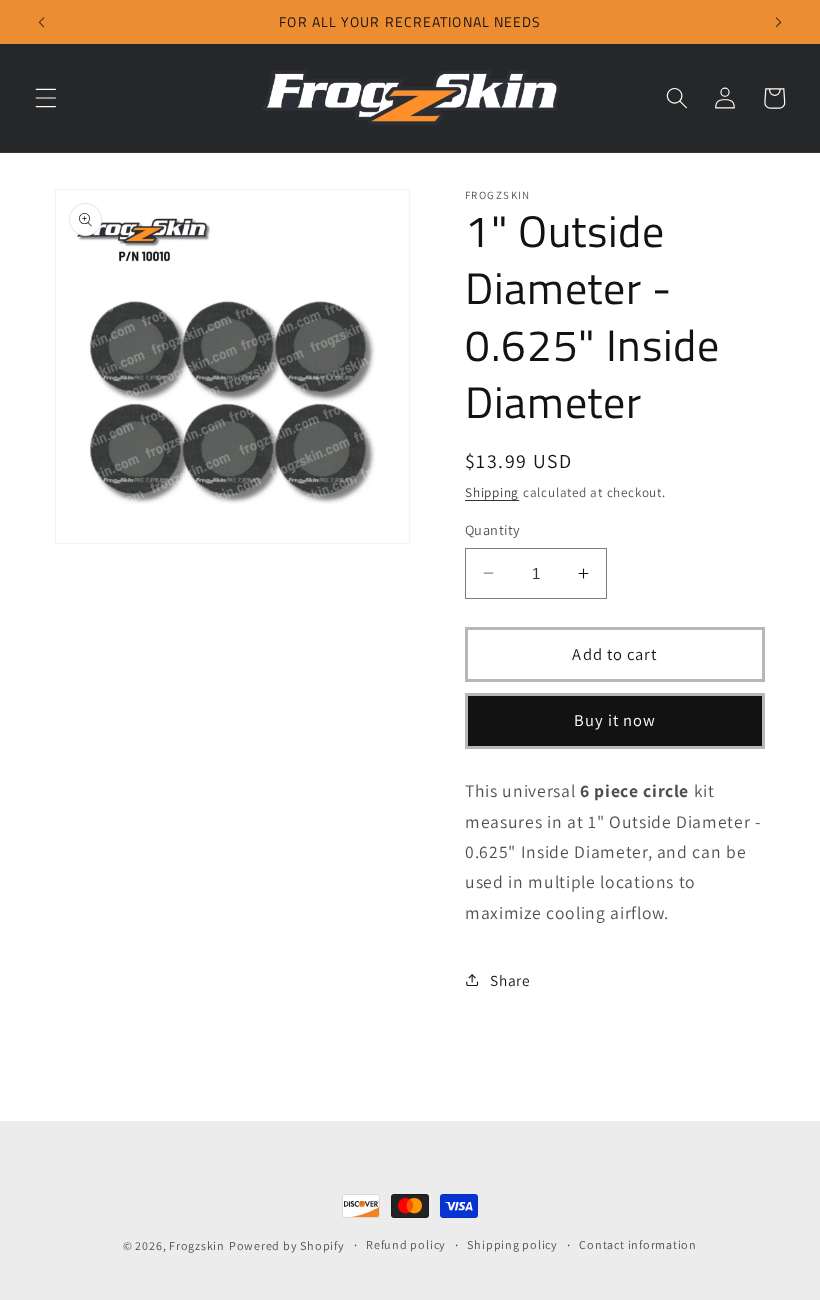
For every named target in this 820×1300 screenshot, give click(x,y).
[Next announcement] (778, 22)
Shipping (492, 492)
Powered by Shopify (287, 1245)
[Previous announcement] (42, 22)
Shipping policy (512, 1244)
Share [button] (510, 980)
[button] (46, 98)
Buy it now (615, 720)
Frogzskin (197, 1245)
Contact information (638, 1244)
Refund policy (406, 1244)
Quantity (493, 529)
